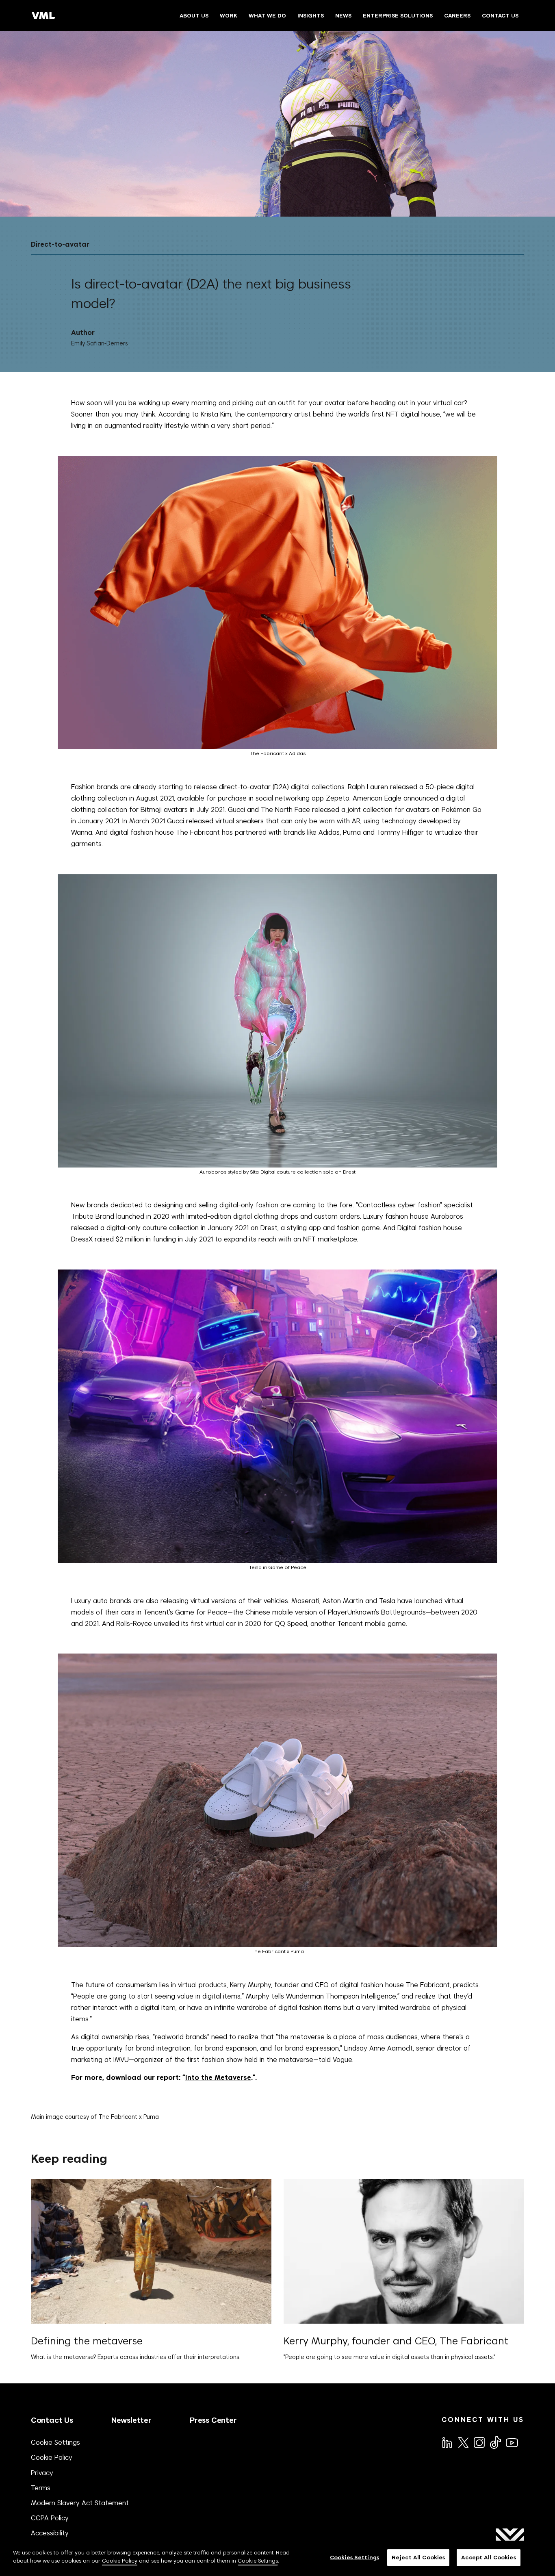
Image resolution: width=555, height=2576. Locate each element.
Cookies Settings (354, 2558)
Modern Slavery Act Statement (80, 2503)
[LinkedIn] (447, 2442)
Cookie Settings (55, 2442)
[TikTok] (495, 2442)
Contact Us (52, 2420)
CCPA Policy (50, 2518)
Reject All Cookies (418, 2558)
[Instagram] (479, 2442)
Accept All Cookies (488, 2558)
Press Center (213, 2420)
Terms (41, 2488)
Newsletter (131, 2420)
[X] (463, 2442)
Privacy (42, 2473)
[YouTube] (512, 2442)
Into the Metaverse (218, 2078)
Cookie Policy (52, 2457)
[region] (277, 2558)
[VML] (43, 15)
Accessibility (50, 2533)
